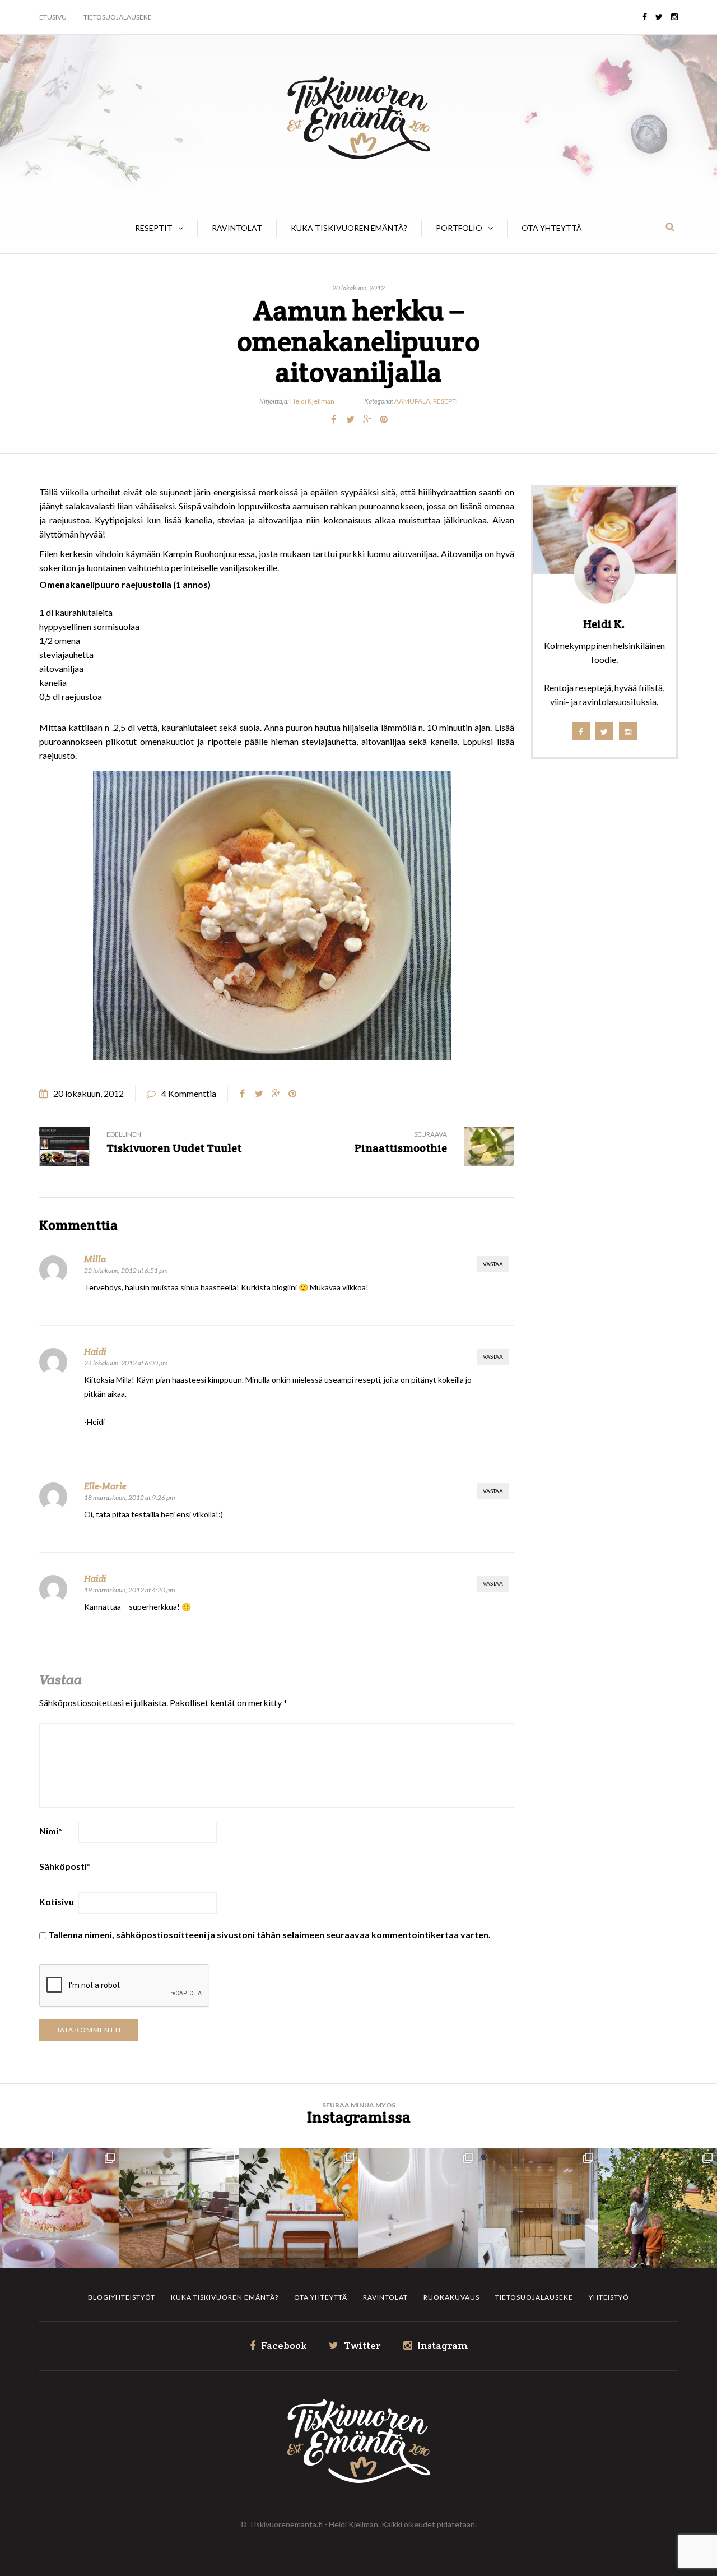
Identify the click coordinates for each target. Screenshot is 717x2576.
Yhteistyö (609, 2297)
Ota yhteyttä (552, 228)
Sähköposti (65, 1866)
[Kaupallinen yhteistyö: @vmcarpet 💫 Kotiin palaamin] (179, 2208)
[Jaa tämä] (333, 419)
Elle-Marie (105, 1486)
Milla (95, 1259)
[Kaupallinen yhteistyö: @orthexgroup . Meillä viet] (60, 2208)
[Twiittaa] (350, 419)
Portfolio (459, 228)
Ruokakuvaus (451, 2297)
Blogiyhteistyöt (122, 2297)
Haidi (95, 1352)
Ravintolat (237, 228)
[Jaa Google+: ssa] (367, 419)
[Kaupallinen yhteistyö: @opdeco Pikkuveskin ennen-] (418, 2208)
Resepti (445, 401)
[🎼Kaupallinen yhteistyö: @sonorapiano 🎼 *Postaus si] (299, 2208)
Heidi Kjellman (312, 401)
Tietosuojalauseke (118, 17)
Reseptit (154, 228)
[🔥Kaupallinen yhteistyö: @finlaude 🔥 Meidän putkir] (537, 2208)
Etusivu (53, 17)
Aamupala (412, 401)
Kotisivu (57, 1901)
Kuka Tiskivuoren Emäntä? (349, 228)
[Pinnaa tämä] (384, 419)
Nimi (51, 1831)
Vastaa (493, 1264)
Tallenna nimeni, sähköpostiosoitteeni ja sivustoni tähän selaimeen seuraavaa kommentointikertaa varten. (269, 1935)
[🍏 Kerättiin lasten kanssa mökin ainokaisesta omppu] (657, 2208)
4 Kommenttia (189, 1093)
